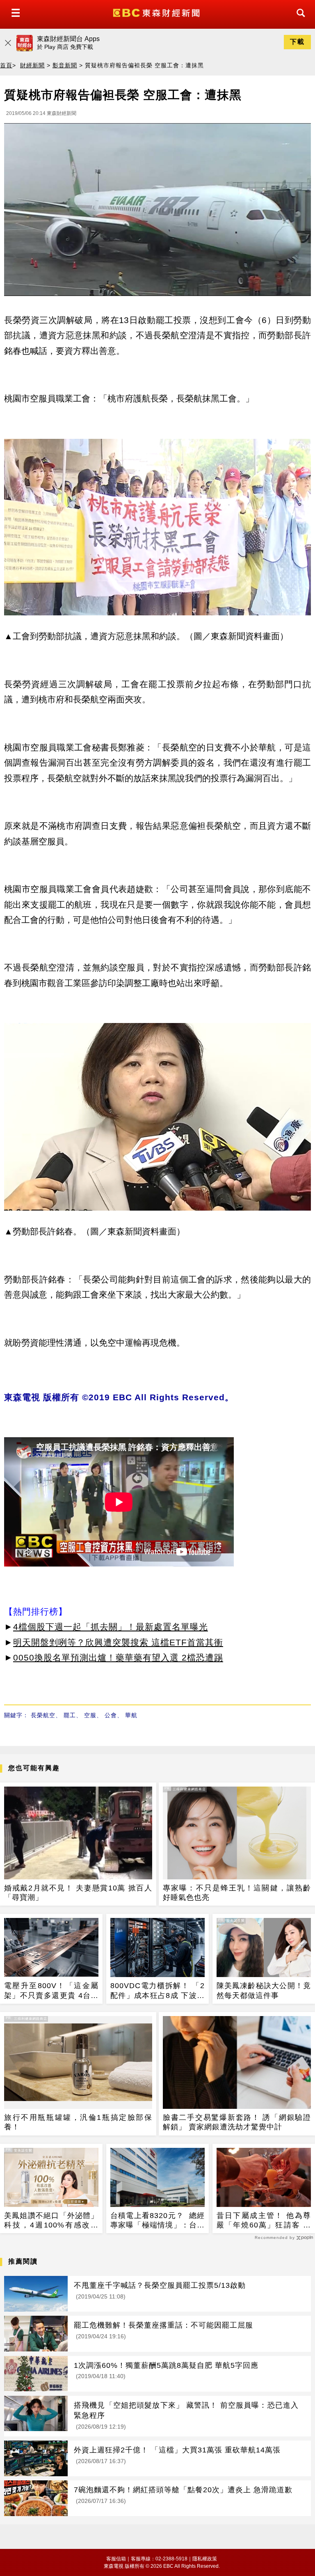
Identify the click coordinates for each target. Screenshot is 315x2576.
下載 (297, 42)
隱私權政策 (205, 2559)
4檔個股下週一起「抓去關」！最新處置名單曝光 (111, 1627)
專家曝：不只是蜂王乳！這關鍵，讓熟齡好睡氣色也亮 (237, 1893)
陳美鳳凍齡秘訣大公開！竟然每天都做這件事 (264, 1990)
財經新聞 (32, 65)
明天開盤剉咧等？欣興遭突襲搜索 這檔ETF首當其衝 (118, 1642)
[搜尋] (299, 20)
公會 (111, 1715)
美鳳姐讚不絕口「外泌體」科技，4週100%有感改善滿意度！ (51, 2221)
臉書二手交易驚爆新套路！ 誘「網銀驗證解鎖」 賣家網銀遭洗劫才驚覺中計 (237, 2122)
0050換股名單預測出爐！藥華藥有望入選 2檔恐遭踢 (118, 1657)
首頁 (6, 65)
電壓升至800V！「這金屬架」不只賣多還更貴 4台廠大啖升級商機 (51, 1991)
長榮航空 (43, 1715)
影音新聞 (65, 65)
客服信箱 (116, 2559)
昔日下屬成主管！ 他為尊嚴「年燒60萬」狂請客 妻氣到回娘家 (264, 2221)
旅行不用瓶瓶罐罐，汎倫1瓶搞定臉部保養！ (78, 2122)
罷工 (70, 1715)
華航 (131, 1715)
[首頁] (157, 12)
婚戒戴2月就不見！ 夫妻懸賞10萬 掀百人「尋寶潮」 (78, 1893)
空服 (90, 1715)
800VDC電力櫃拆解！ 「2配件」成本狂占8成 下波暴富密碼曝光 (157, 1991)
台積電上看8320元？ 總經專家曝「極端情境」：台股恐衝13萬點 (157, 2221)
